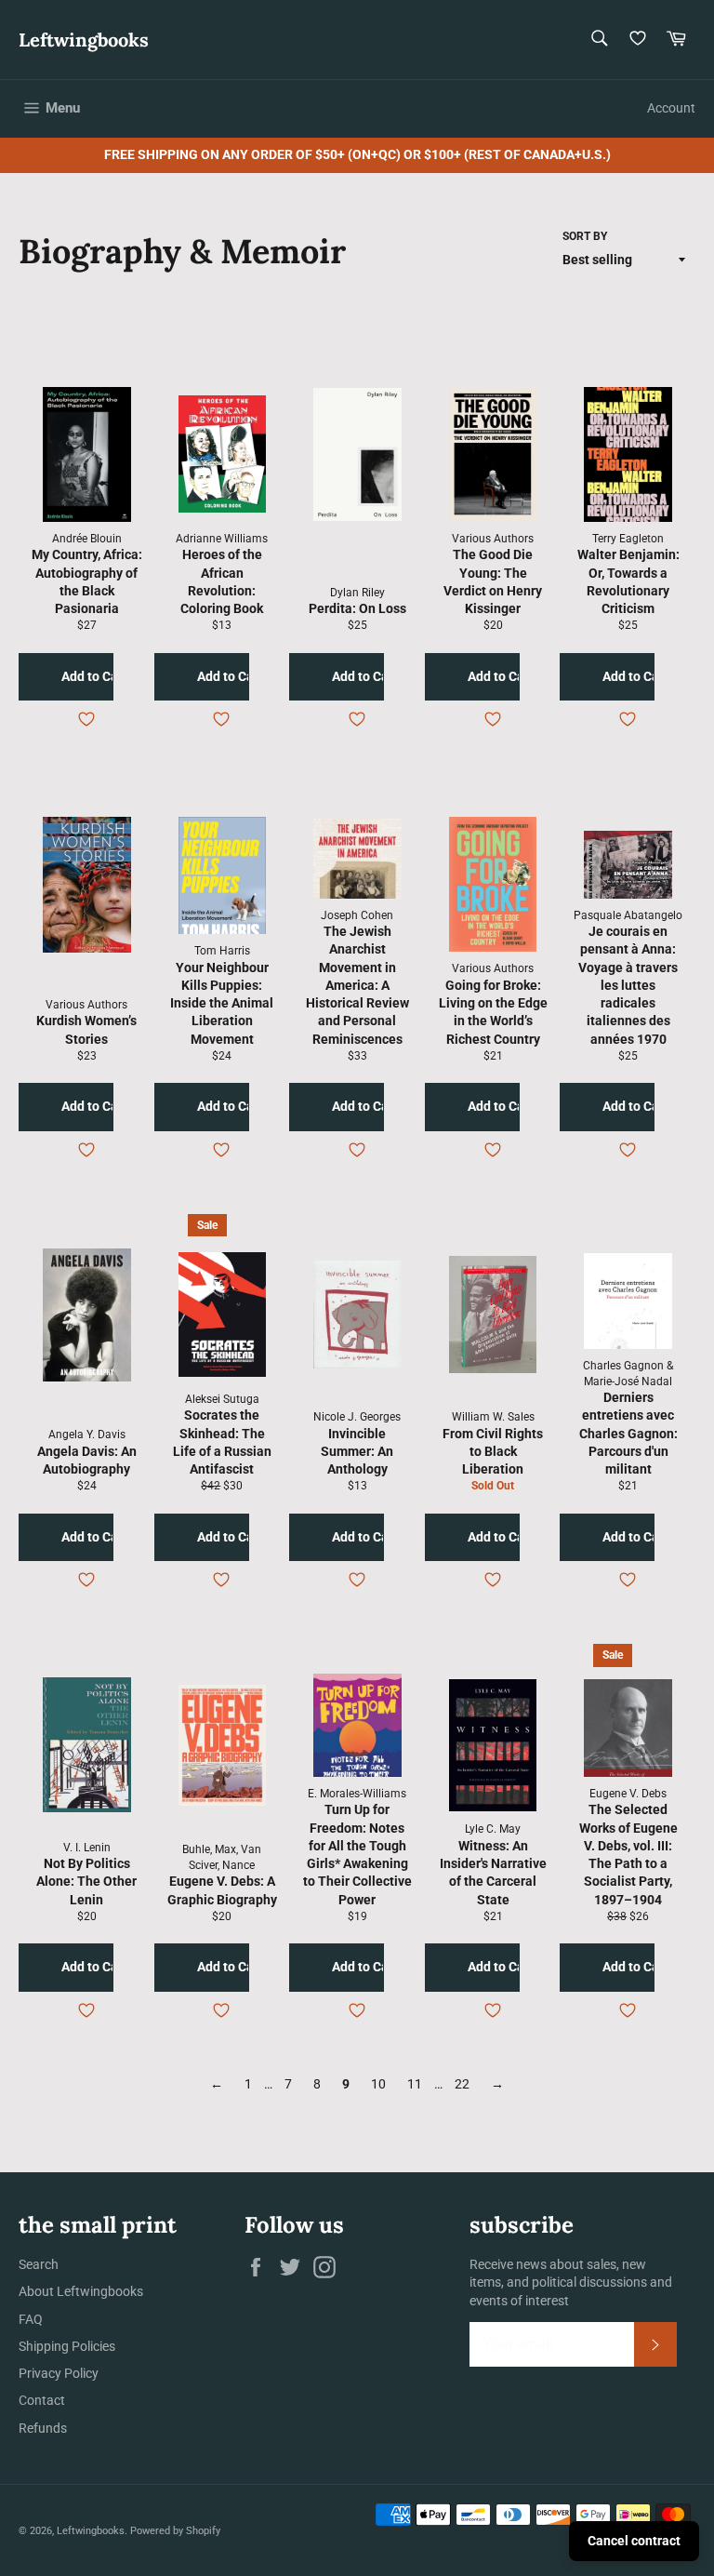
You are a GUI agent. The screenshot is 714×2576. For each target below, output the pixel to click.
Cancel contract (634, 2541)
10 (378, 2084)
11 (415, 2084)
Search (39, 2264)
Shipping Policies (67, 2346)
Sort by (585, 236)
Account (671, 108)
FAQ (31, 2319)
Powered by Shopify (175, 2531)
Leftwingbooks (84, 40)
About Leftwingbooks (81, 2291)
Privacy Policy (59, 2373)
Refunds (43, 2428)
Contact (42, 2400)
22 (462, 2084)
